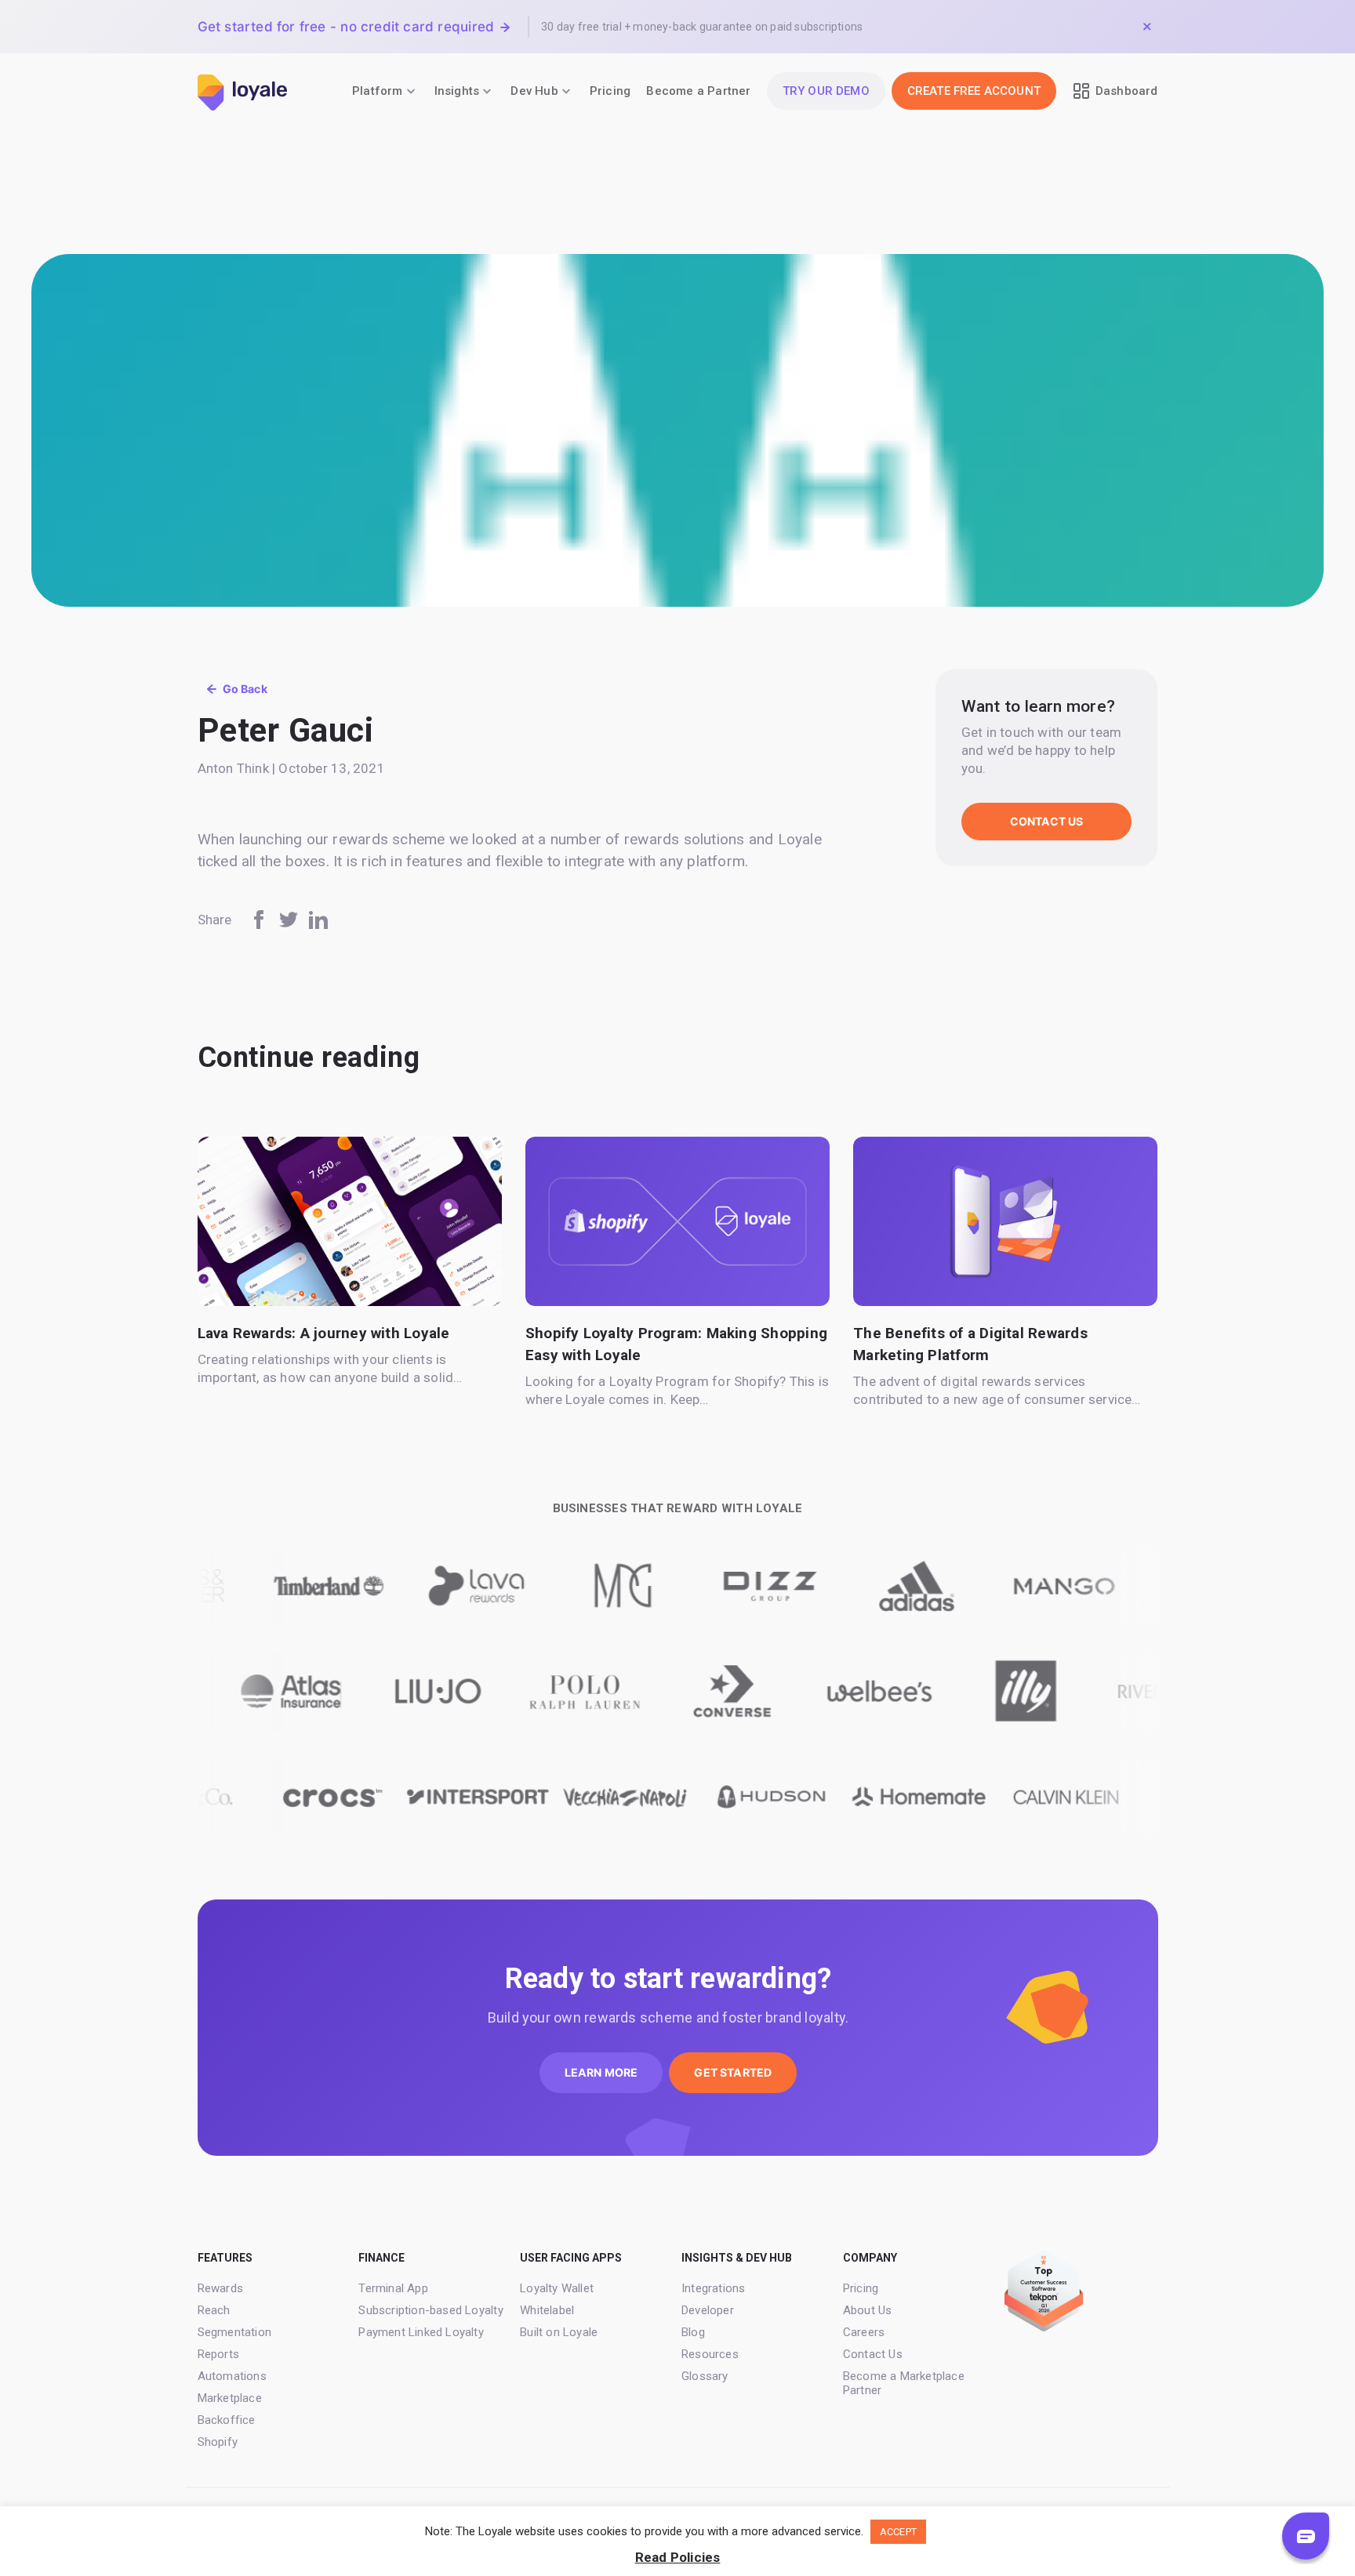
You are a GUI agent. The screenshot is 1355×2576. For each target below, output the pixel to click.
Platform (378, 91)
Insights (457, 91)
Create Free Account (974, 91)
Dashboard (1127, 91)
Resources (710, 2354)
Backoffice (227, 2420)
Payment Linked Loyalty (421, 2332)
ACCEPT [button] (898, 2532)
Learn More (601, 2072)
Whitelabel (547, 2310)
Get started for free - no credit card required (346, 27)
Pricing (610, 91)
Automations (232, 2376)
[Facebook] (259, 920)
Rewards (220, 2288)
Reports (218, 2354)
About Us (868, 2310)
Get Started (733, 2072)
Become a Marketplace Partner (904, 2383)
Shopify (218, 2442)
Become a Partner (698, 91)
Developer (708, 2310)
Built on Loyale (559, 2332)
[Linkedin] (318, 920)
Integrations (714, 2288)
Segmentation (235, 2332)
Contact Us (1047, 821)
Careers (864, 2332)
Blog (693, 2332)
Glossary (705, 2376)
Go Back (245, 689)
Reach (214, 2310)
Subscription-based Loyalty (430, 2310)
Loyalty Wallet (557, 2288)
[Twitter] (289, 920)
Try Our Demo (826, 91)
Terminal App (393, 2288)
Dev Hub (534, 91)
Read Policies (678, 2557)
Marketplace (230, 2398)
